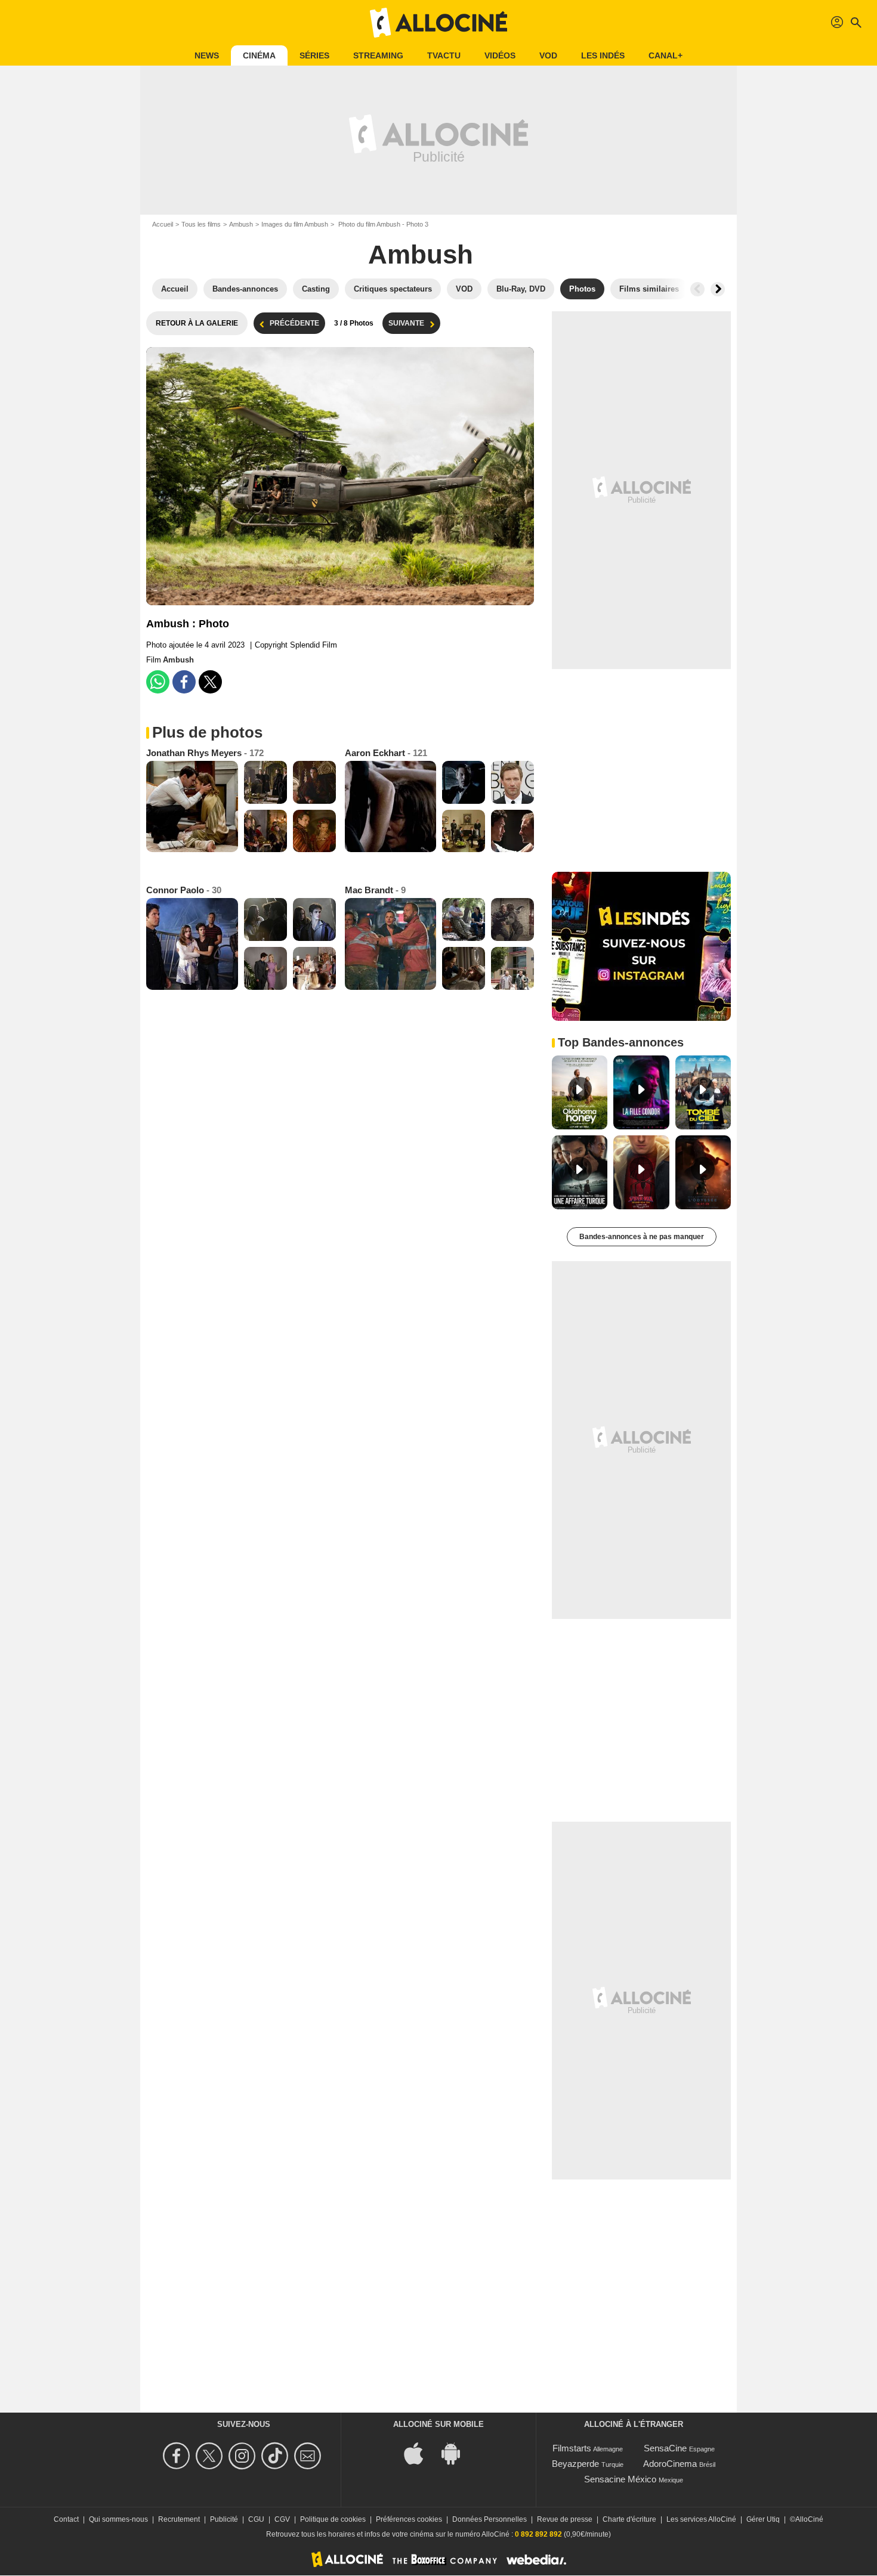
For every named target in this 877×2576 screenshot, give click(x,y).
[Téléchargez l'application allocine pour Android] (457, 2453)
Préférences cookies (409, 2519)
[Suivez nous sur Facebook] (178, 2456)
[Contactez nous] (309, 2456)
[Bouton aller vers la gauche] (697, 289)
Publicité (224, 2519)
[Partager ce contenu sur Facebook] (184, 682)
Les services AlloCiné (701, 2519)
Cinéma (259, 55)
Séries (314, 55)
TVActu (444, 55)
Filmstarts (572, 2448)
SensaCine (665, 2448)
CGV (282, 2519)
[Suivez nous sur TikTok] (277, 2456)
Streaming (378, 55)
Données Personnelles (490, 2519)
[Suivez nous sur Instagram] (244, 2456)
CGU (256, 2519)
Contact (66, 2519)
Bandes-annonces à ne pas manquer (642, 1237)
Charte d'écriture (629, 2519)
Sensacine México (620, 2479)
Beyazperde (575, 2464)
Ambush (241, 224)
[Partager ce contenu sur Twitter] (210, 682)
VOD (548, 55)
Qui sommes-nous (118, 2519)
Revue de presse (565, 2519)
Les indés (603, 55)
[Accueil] (438, 23)
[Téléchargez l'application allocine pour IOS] (420, 2453)
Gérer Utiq (763, 2519)
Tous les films (201, 224)
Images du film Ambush (295, 224)
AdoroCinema (670, 2464)
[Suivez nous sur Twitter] (211, 2456)
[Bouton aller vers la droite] (718, 289)
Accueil (163, 224)
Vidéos (500, 55)
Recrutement (179, 2519)
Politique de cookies (333, 2519)
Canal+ (666, 55)
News (207, 55)
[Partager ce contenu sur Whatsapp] (158, 682)
